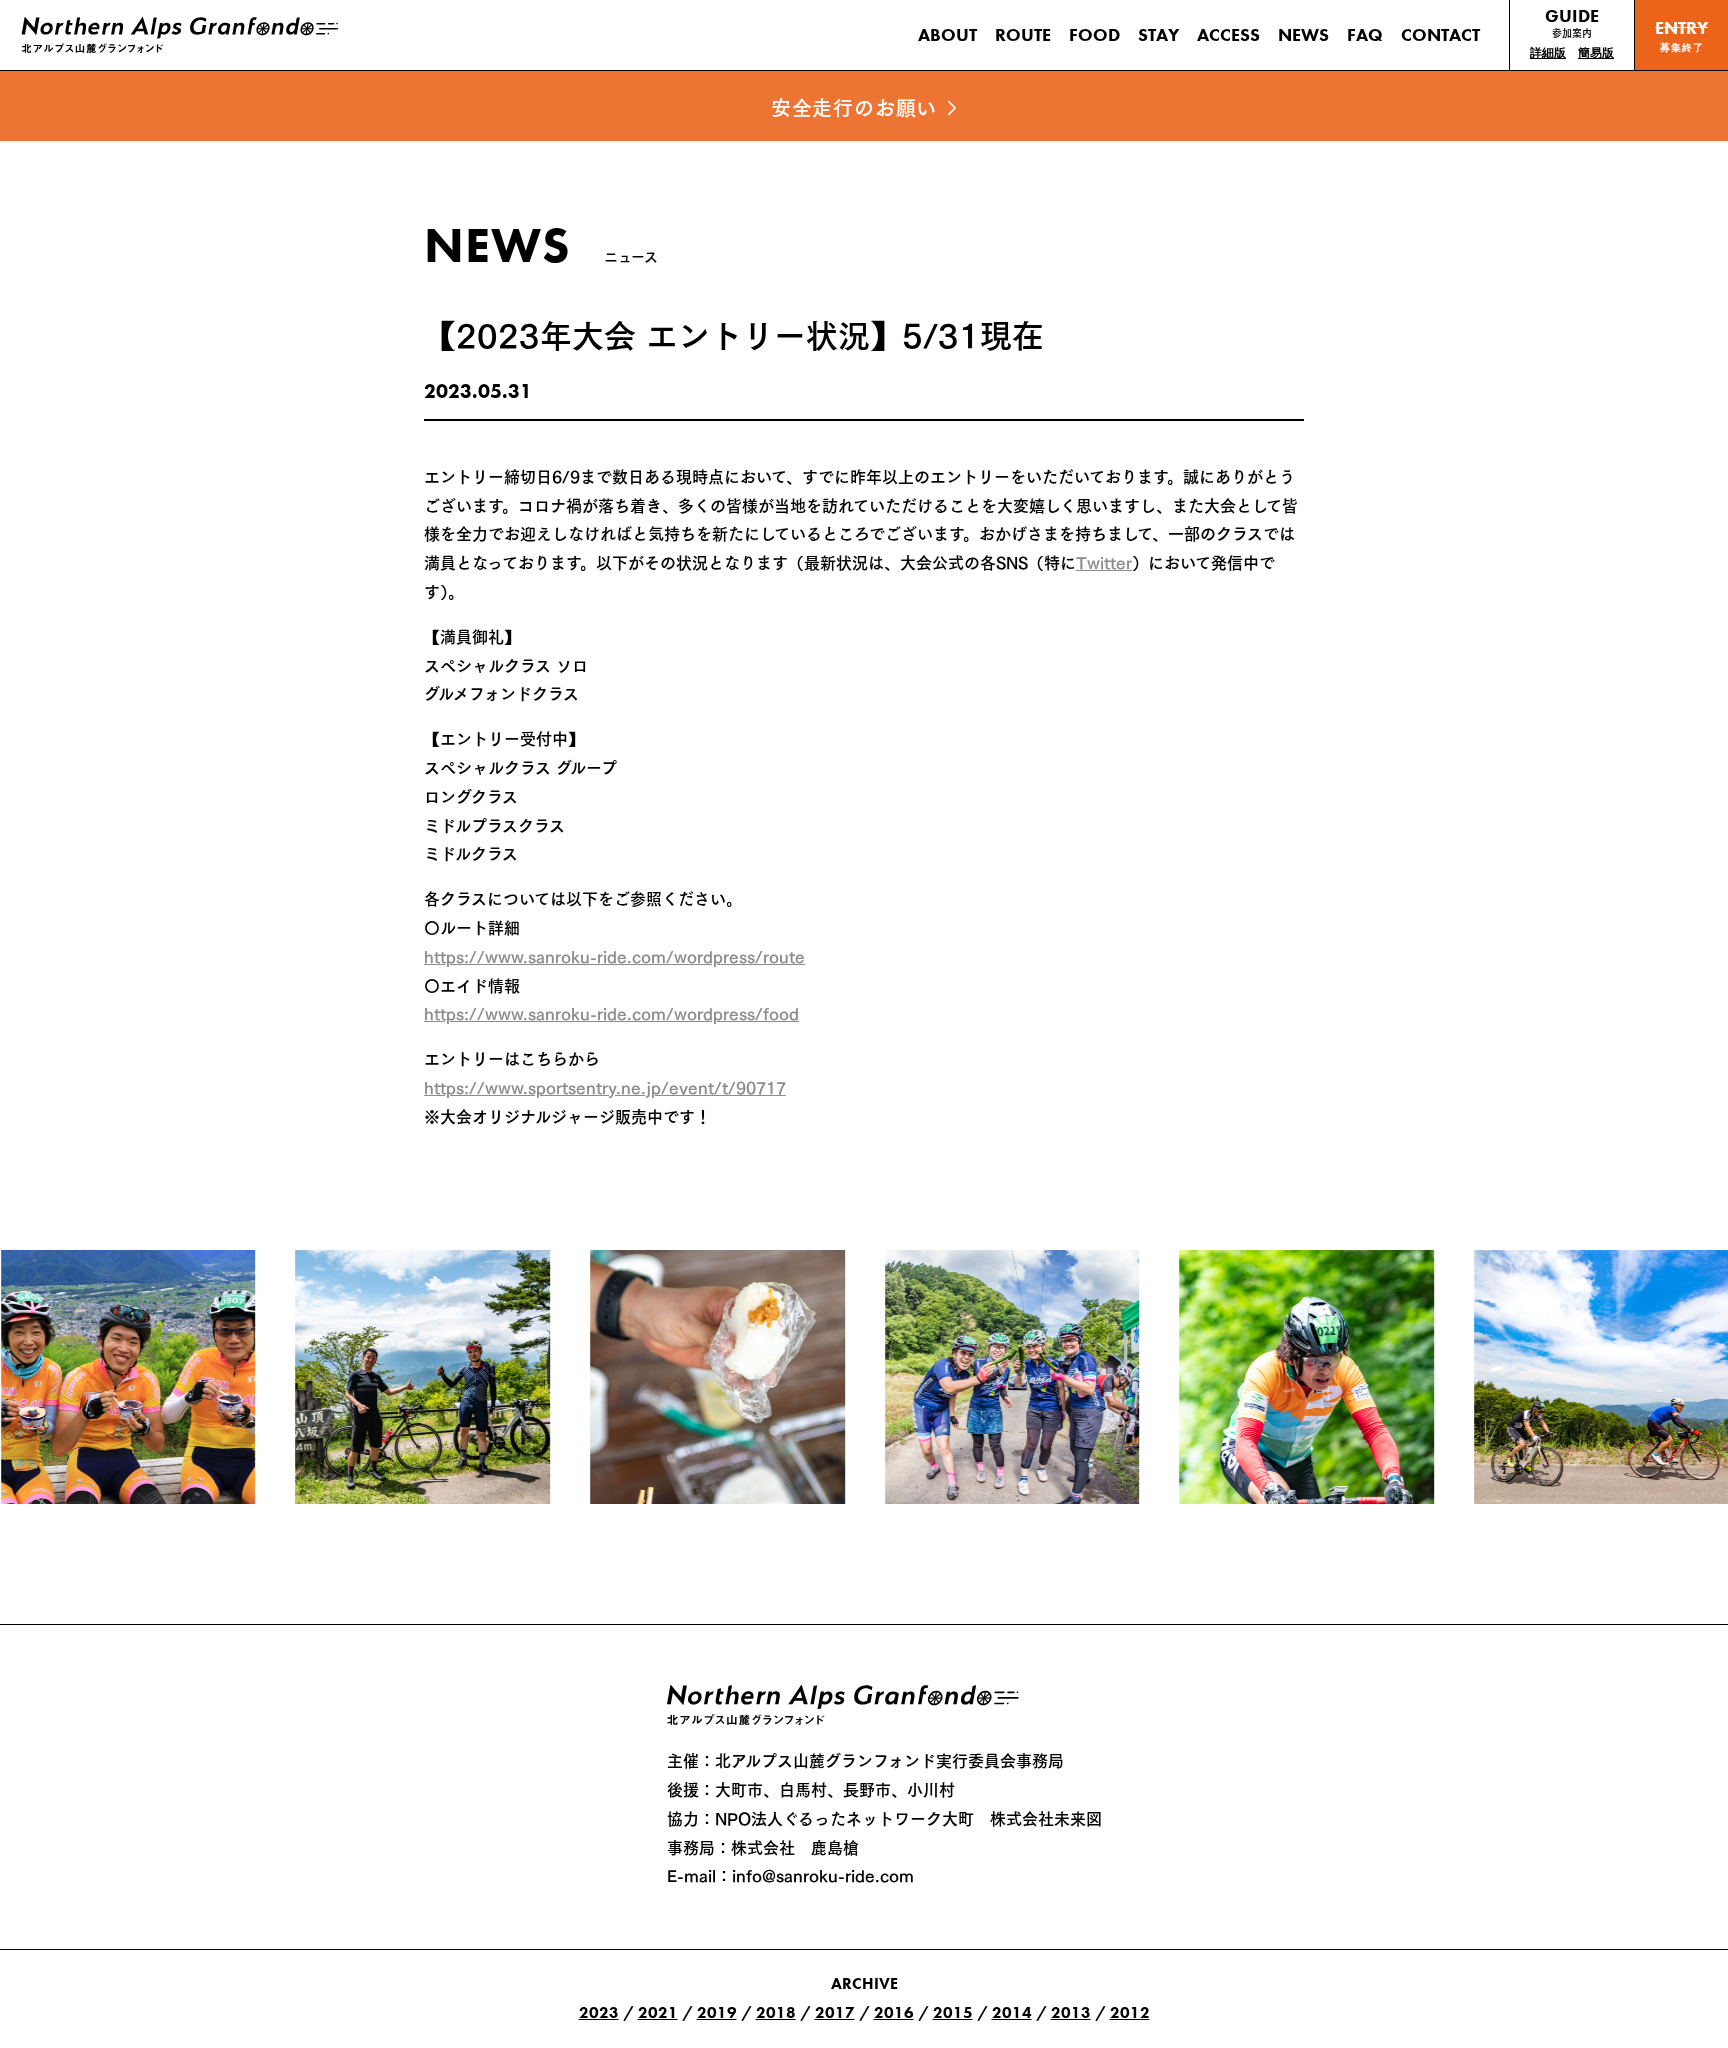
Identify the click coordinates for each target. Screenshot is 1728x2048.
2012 (1130, 2012)
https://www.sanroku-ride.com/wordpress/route (614, 955)
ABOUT (947, 34)
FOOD (1094, 34)
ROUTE (1023, 34)
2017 (835, 2012)
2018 (776, 2012)
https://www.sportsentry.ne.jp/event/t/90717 (605, 1086)
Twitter (1104, 561)
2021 (658, 2012)
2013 (1071, 2012)
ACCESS (1228, 34)
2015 (953, 2012)
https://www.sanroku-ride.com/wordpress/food (611, 1012)
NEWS (1303, 34)
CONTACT (1440, 34)
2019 (717, 2012)
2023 (599, 2012)
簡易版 (1596, 53)
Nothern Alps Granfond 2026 (847, 1705)
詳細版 (1548, 53)
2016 (894, 2012)
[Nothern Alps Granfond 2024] (180, 35)
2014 (1012, 2012)
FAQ (1365, 34)
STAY (1158, 34)
